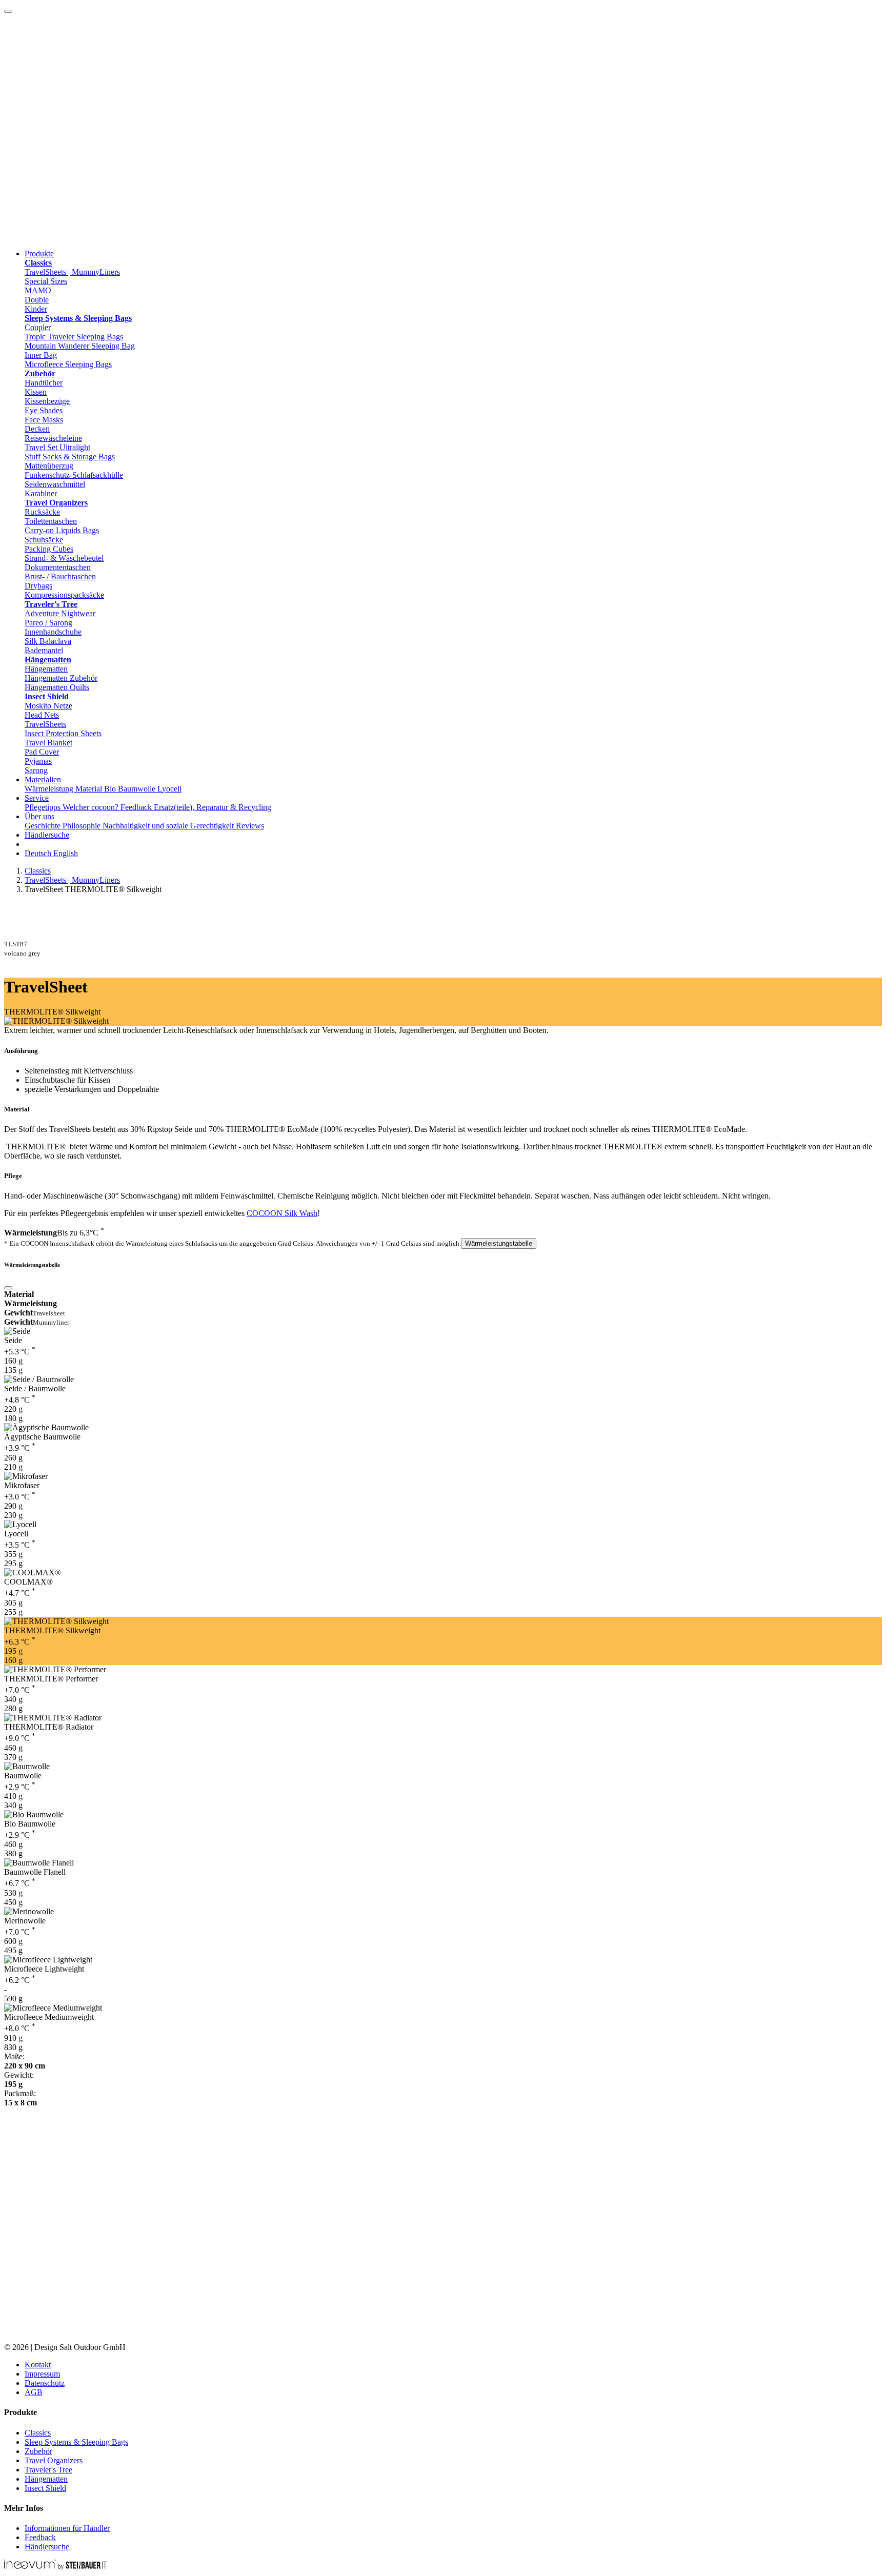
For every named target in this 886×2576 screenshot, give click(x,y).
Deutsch (39, 853)
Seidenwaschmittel (55, 484)
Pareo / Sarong (48, 623)
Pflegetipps (44, 807)
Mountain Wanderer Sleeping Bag (80, 346)
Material (90, 789)
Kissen (36, 392)
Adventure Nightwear (60, 613)
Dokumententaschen (58, 567)
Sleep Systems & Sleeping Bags (76, 2442)
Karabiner (41, 493)
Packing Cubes (49, 549)
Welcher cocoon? (92, 807)
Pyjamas (38, 761)
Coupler (38, 327)
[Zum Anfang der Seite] (8, 11)
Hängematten (46, 669)
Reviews (250, 826)
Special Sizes (46, 281)
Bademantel (44, 650)
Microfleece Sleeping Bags (68, 364)
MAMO (38, 290)
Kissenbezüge (47, 401)
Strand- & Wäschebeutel (64, 558)
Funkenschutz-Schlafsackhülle (74, 475)
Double (37, 300)
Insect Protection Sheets (63, 733)
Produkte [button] (39, 253)
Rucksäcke (42, 512)
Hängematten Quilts (57, 687)
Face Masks (44, 420)
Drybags (38, 586)
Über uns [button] (39, 816)
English (66, 853)
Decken (37, 429)
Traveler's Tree (48, 2470)
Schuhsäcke (44, 540)
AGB (34, 2392)
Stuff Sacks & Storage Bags (70, 457)
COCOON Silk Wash (282, 1213)
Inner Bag (41, 355)
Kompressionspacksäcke (64, 595)
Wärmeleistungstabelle (499, 1243)
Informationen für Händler (67, 2528)
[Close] (8, 1288)
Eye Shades (44, 410)
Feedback (137, 807)
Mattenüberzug (49, 466)
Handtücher (44, 383)
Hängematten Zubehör (61, 678)
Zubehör (38, 2451)
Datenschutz (45, 2383)
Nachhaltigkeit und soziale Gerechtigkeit (169, 826)
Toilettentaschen (51, 521)
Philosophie (83, 826)
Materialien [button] (43, 779)
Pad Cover (42, 752)
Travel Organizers (54, 2460)
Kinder (36, 309)
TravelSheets (45, 724)
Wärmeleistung (50, 789)
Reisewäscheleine (53, 438)
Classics (38, 871)
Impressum (42, 2374)
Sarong (36, 770)
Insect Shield (45, 2488)
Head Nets (42, 715)
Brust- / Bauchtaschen (60, 576)
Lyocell (169, 789)
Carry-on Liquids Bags (62, 530)
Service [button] (37, 798)
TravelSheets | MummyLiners (72, 272)
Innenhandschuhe (53, 632)
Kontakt (38, 2365)
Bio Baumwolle (131, 789)
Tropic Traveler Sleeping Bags (74, 337)
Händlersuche (47, 835)
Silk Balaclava (48, 641)
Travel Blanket (48, 743)
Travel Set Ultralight (57, 447)
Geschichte (44, 826)
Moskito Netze (48, 706)
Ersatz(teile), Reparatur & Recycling (213, 807)
